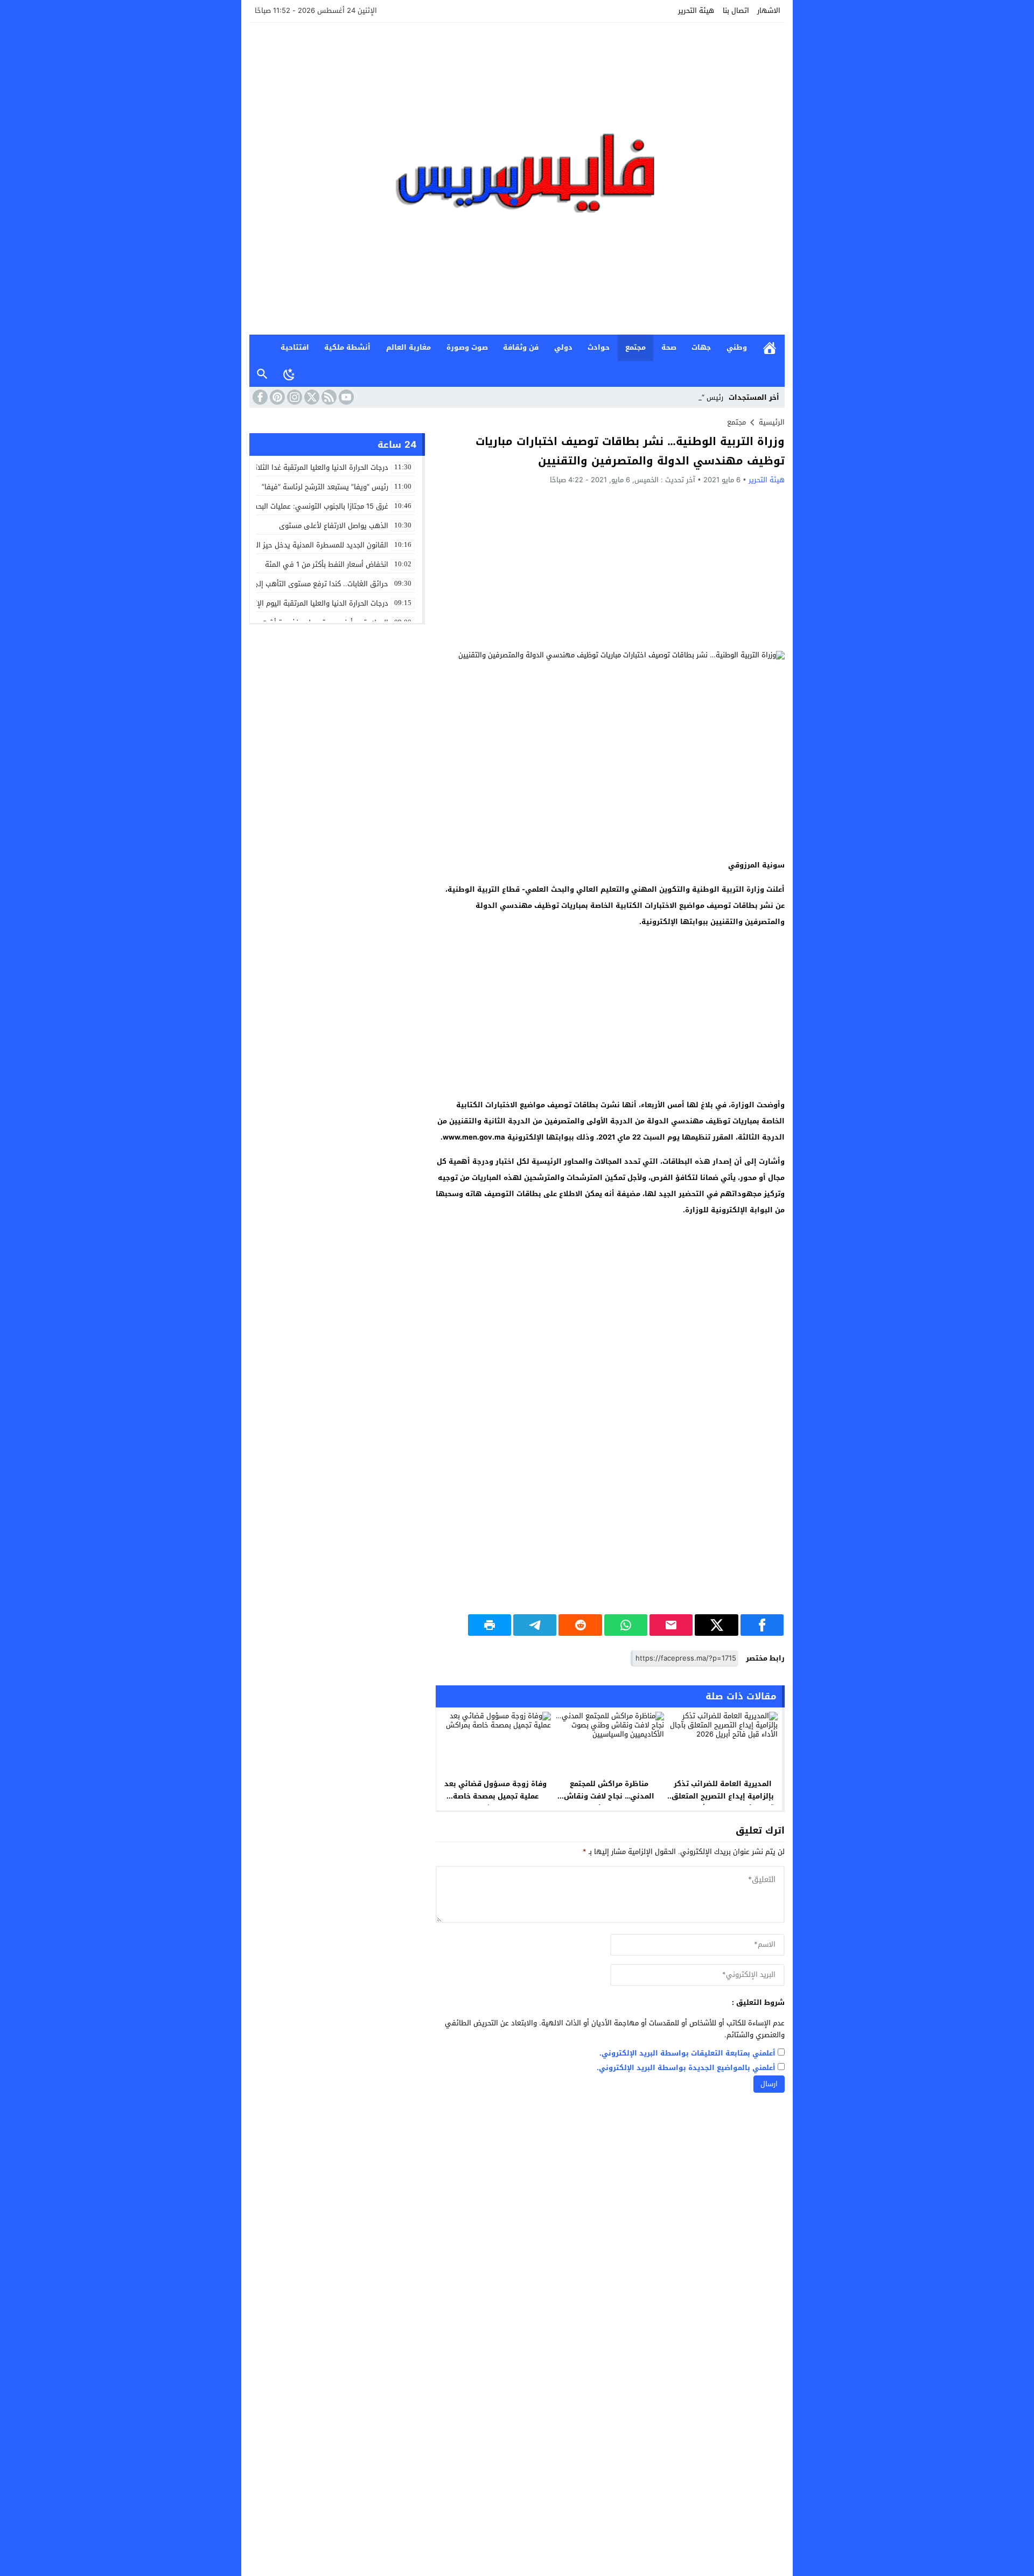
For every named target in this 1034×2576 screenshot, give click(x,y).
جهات (701, 347)
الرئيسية (770, 348)
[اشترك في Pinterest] (276, 397)
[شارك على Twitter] (716, 1625)
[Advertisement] (610, 567)
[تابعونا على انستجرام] (294, 397)
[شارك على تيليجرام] (535, 1625)
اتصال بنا (736, 11)
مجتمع (635, 347)
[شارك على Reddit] (580, 1625)
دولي (563, 347)
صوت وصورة (467, 347)
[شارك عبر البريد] (671, 1625)
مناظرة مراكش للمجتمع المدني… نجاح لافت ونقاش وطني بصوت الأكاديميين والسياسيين (609, 1802)
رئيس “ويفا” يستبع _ (692, 397)
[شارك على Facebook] (762, 1625)
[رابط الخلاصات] (328, 397)
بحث (262, 374)
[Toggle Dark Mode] (289, 374)
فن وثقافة (521, 347)
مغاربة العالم (408, 347)
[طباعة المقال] (490, 1625)
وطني (737, 347)
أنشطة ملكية (347, 347)
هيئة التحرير (696, 11)
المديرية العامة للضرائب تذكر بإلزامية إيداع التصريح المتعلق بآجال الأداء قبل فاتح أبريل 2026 (722, 1796)
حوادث (599, 347)
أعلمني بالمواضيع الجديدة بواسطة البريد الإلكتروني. (686, 2068)
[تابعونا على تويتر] (311, 397)
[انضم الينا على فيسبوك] (259, 397)
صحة (669, 347)
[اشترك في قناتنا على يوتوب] (345, 397)
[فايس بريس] (517, 179)
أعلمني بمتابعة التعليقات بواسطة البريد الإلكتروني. (687, 2054)
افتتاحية (295, 347)
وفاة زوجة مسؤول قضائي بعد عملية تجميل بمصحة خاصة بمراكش (495, 1796)
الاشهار (769, 11)
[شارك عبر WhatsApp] (626, 1625)
